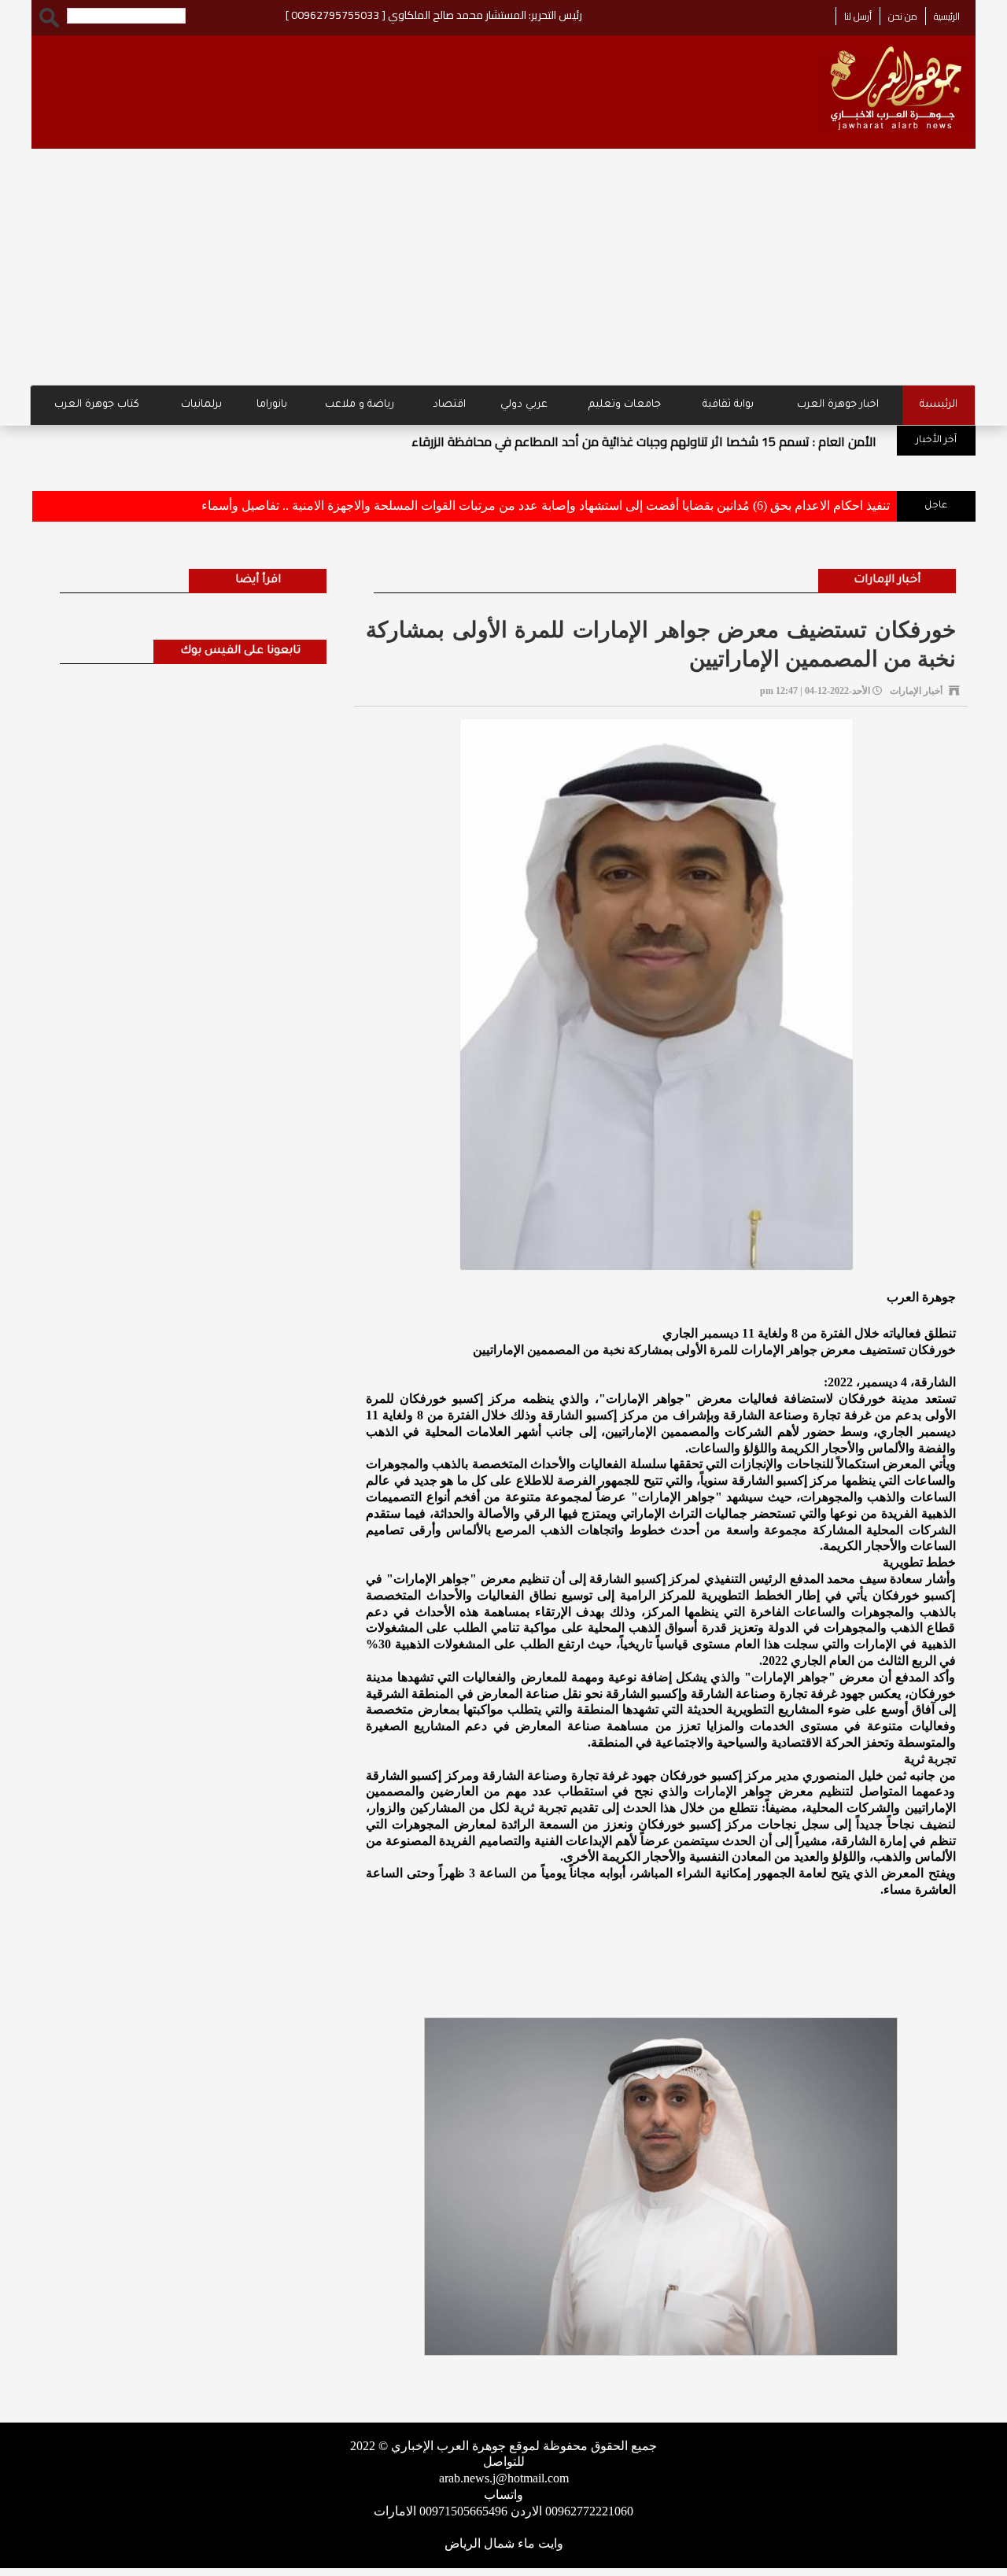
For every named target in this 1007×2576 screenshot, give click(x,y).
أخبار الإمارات (887, 581)
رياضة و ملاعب (360, 405)
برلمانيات (201, 405)
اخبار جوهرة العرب (838, 405)
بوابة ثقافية (728, 405)
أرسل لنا (858, 16)
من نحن (903, 16)
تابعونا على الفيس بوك (240, 651)
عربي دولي (524, 405)
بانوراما (272, 405)
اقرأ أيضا (258, 581)
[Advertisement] (503, 267)
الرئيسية (947, 16)
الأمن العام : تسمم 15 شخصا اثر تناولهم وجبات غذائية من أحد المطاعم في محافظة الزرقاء (644, 441)
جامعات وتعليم (625, 405)
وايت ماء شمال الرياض (504, 2543)
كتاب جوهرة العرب (97, 405)
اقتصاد (449, 405)
